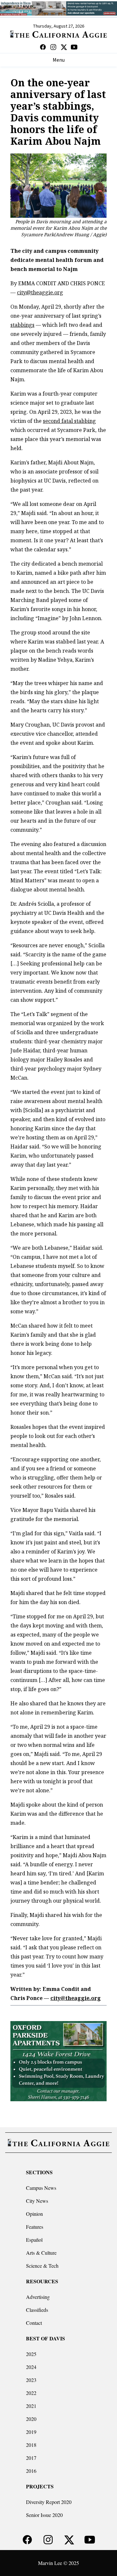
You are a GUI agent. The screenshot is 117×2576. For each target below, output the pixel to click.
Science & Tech (42, 2266)
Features (35, 2227)
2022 (31, 2393)
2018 (31, 2445)
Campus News (41, 2188)
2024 (31, 2367)
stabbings (22, 325)
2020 (31, 2419)
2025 (31, 2354)
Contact (34, 2323)
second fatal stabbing (69, 421)
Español (34, 2240)
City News (37, 2201)
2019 (31, 2432)
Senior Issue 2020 (44, 2515)
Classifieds (37, 2310)
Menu (59, 60)
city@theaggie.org (40, 292)
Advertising (38, 2297)
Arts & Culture (41, 2253)
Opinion (34, 2214)
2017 (31, 2458)
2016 (31, 2471)
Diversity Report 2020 (49, 2502)
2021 (31, 2406)
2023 (31, 2380)
